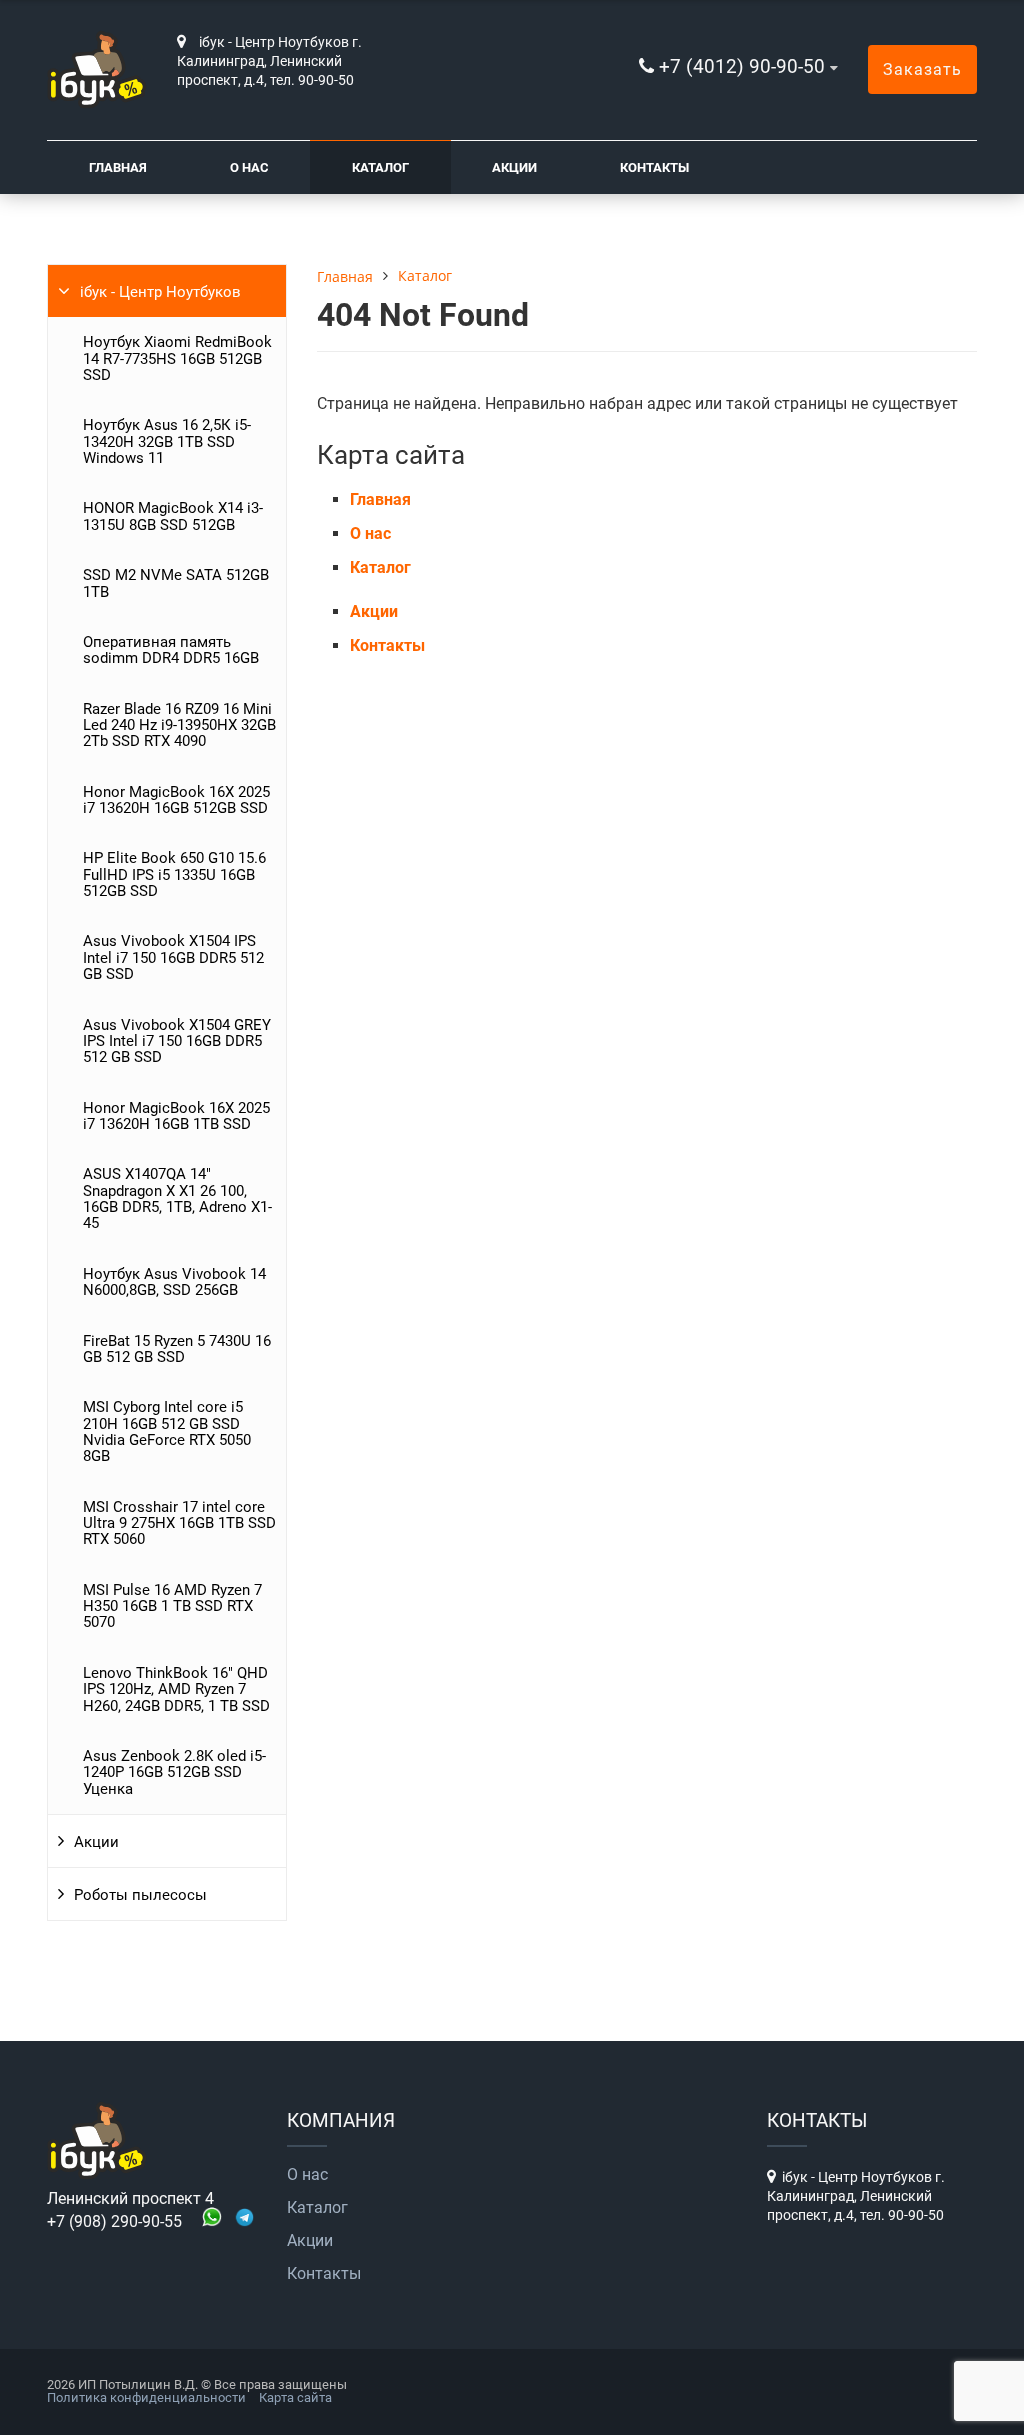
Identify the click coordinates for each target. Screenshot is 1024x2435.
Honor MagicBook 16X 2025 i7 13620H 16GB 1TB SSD (176, 1116)
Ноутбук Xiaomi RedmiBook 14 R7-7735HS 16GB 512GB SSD (177, 358)
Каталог (380, 167)
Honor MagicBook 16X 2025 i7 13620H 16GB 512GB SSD (176, 800)
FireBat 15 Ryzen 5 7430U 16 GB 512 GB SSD (177, 1349)
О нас (249, 167)
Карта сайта (295, 2397)
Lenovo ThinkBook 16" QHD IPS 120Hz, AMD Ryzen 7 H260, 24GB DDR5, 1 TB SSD (176, 1689)
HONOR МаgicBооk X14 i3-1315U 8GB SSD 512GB (173, 516)
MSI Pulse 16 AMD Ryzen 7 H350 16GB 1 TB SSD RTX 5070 (172, 1606)
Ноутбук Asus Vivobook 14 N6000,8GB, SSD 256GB (174, 1282)
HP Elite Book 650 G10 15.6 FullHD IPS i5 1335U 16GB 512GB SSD (174, 874)
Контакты (654, 167)
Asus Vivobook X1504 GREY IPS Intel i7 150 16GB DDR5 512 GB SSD (177, 1041)
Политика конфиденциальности (146, 2397)
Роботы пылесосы (140, 1895)
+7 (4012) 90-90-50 (742, 66)
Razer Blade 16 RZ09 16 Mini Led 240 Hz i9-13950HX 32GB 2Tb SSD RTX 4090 (179, 725)
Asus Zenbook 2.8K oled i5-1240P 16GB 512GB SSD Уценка (174, 1772)
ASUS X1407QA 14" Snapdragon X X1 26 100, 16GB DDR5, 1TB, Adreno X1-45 (177, 1198)
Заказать (922, 69)
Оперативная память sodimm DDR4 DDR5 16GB (171, 650)
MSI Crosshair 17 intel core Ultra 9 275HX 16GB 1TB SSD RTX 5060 (179, 1523)
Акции (514, 167)
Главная (118, 167)
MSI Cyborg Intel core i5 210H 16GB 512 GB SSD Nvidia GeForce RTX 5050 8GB (167, 1431)
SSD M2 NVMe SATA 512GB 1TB (176, 583)
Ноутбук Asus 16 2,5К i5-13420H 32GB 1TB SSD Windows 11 (167, 441)
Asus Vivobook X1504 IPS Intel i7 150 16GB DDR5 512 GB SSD (173, 957)
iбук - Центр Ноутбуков (160, 292)
